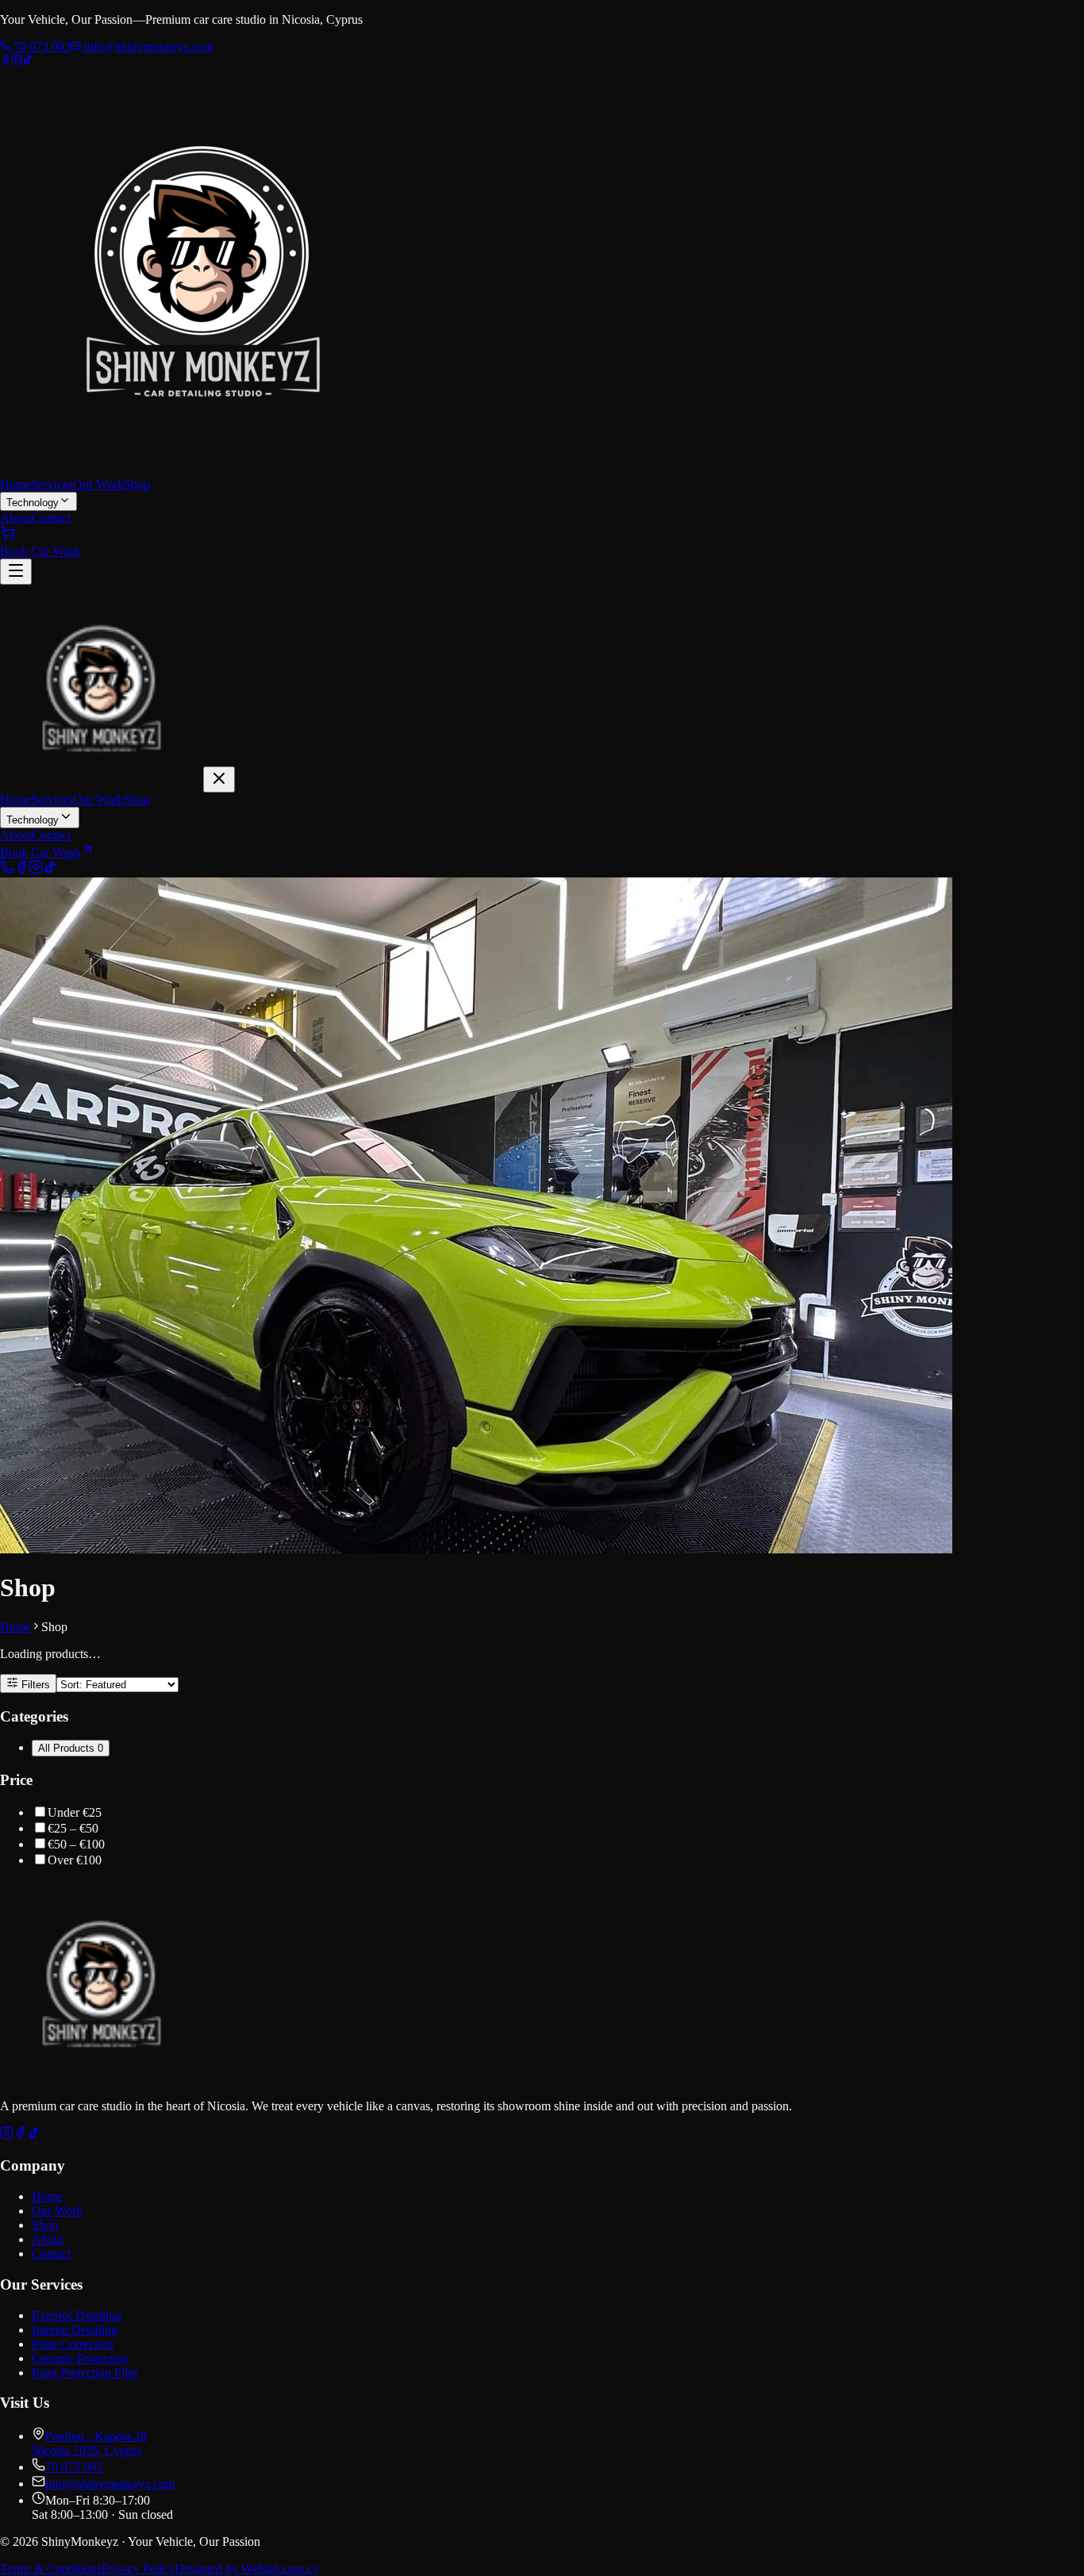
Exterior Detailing (77, 2315)
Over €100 (75, 1860)
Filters (34, 1685)
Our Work (98, 484)
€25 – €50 (73, 1828)
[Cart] (8, 537)
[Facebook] (6, 61)
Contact (51, 518)
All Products (71, 1748)
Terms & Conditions (51, 2568)
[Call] (7, 870)
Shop (137, 484)
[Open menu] (16, 572)
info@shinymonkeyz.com (147, 46)
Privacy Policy (138, 2568)
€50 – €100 (76, 1844)
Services (52, 484)
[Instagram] (17, 61)
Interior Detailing (75, 2330)
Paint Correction (73, 2344)
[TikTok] (28, 61)
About (16, 518)
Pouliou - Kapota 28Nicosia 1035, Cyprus (89, 2443)
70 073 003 (40, 46)
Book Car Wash (40, 551)
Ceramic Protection (80, 2358)
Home (15, 484)
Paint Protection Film (85, 2373)
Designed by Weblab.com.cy (247, 2568)
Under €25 (75, 1812)
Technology (33, 503)
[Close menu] (219, 779)
